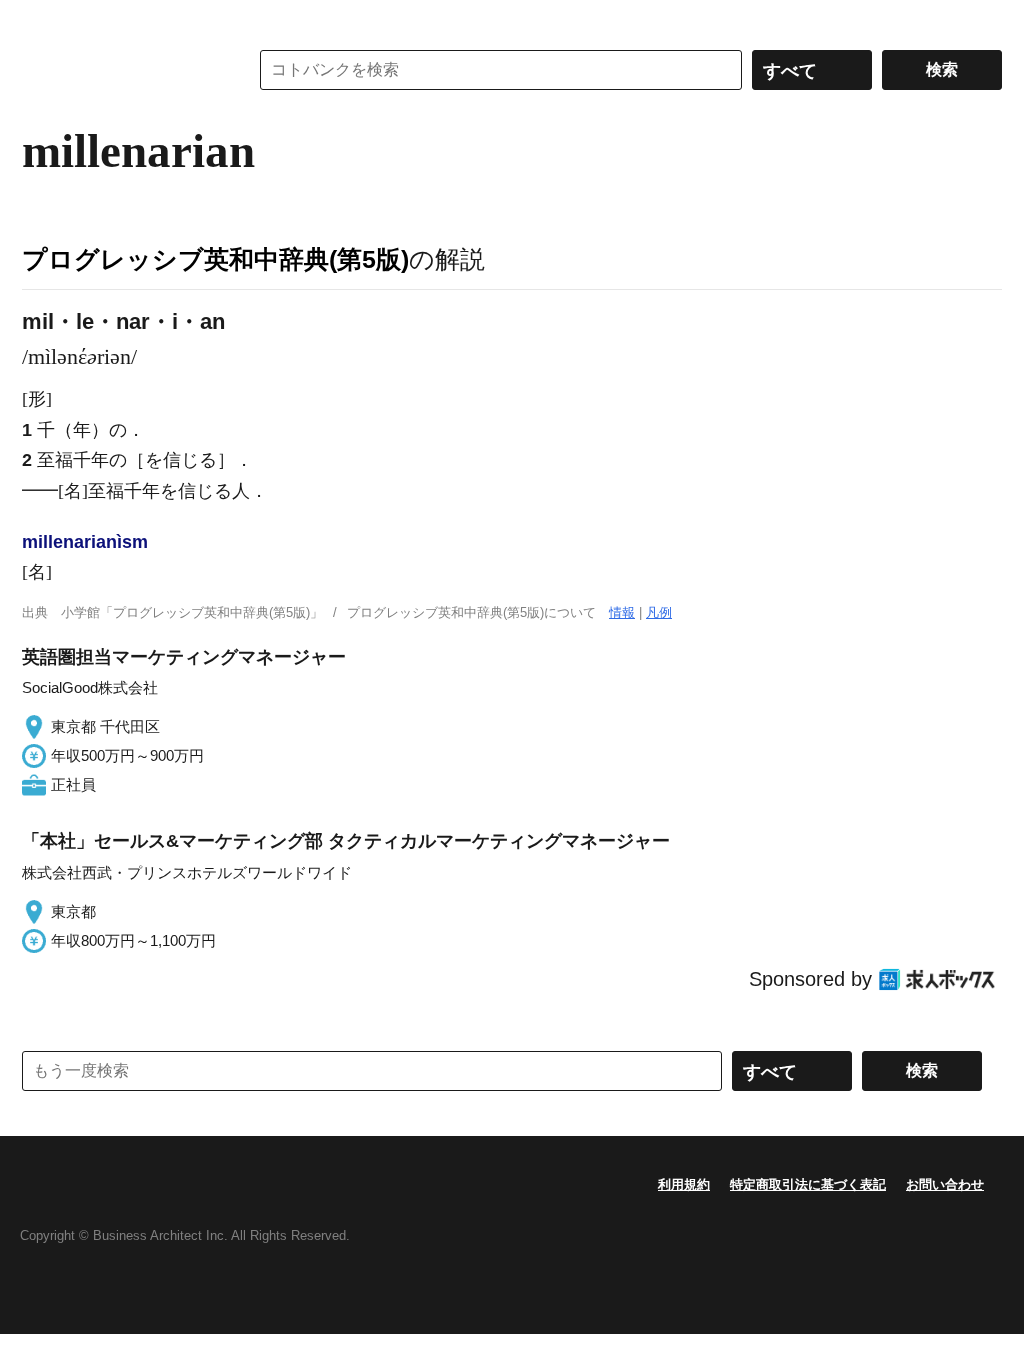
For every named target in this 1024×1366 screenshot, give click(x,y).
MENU (42, 20)
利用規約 (684, 1184)
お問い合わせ (945, 1184)
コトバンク (121, 70)
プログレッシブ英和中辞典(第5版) (215, 259)
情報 (622, 612)
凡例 (659, 612)
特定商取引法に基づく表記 (808, 1184)
